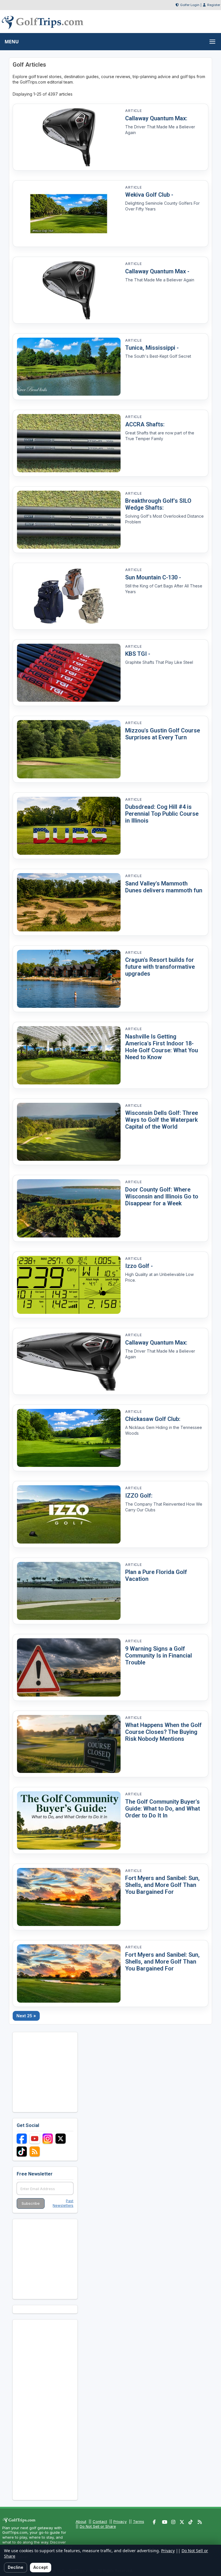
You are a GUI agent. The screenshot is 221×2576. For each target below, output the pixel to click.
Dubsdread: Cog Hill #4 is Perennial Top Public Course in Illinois (162, 814)
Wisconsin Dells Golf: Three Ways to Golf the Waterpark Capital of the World (162, 1120)
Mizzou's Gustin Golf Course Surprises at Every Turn (163, 734)
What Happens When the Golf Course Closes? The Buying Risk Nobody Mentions (163, 1732)
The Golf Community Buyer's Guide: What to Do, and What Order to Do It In (163, 1809)
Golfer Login (190, 5)
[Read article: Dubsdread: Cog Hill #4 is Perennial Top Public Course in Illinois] (69, 826)
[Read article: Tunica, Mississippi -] (69, 367)
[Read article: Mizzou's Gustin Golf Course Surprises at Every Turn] (69, 749)
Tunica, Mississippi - (152, 348)
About (81, 2521)
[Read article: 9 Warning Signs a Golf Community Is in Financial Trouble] (69, 1667)
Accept (41, 2567)
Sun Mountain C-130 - (153, 577)
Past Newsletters (63, 2203)
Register (214, 5)
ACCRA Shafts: (145, 424)
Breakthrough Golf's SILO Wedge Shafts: (158, 504)
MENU (12, 42)
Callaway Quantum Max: (156, 118)
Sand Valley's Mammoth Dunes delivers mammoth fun (164, 887)
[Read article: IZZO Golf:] (69, 1514)
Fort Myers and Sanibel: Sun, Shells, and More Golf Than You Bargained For (162, 1885)
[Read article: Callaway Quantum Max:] (69, 137)
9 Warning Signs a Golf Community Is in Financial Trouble (159, 1656)
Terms (139, 2521)
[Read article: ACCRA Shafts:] (69, 443)
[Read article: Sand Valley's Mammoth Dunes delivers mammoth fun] (69, 902)
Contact (100, 2521)
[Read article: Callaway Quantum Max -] (69, 290)
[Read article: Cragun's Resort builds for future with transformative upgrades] (69, 979)
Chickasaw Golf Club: (153, 1419)
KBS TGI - (138, 654)
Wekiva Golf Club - (149, 195)
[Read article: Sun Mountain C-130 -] (69, 596)
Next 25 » (26, 2016)
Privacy (120, 2521)
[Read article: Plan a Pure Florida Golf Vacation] (69, 1591)
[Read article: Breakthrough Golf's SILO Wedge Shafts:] (69, 520)
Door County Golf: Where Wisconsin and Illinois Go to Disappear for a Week (162, 1196)
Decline (16, 2567)
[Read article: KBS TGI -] (69, 673)
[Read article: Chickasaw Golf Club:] (69, 1438)
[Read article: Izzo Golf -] (69, 1285)
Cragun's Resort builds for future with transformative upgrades (160, 967)
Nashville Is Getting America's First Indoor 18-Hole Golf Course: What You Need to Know (162, 1047)
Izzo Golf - (139, 1266)
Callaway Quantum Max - (157, 271)
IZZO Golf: (139, 1496)
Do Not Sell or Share (98, 2526)
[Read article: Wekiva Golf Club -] (69, 214)
